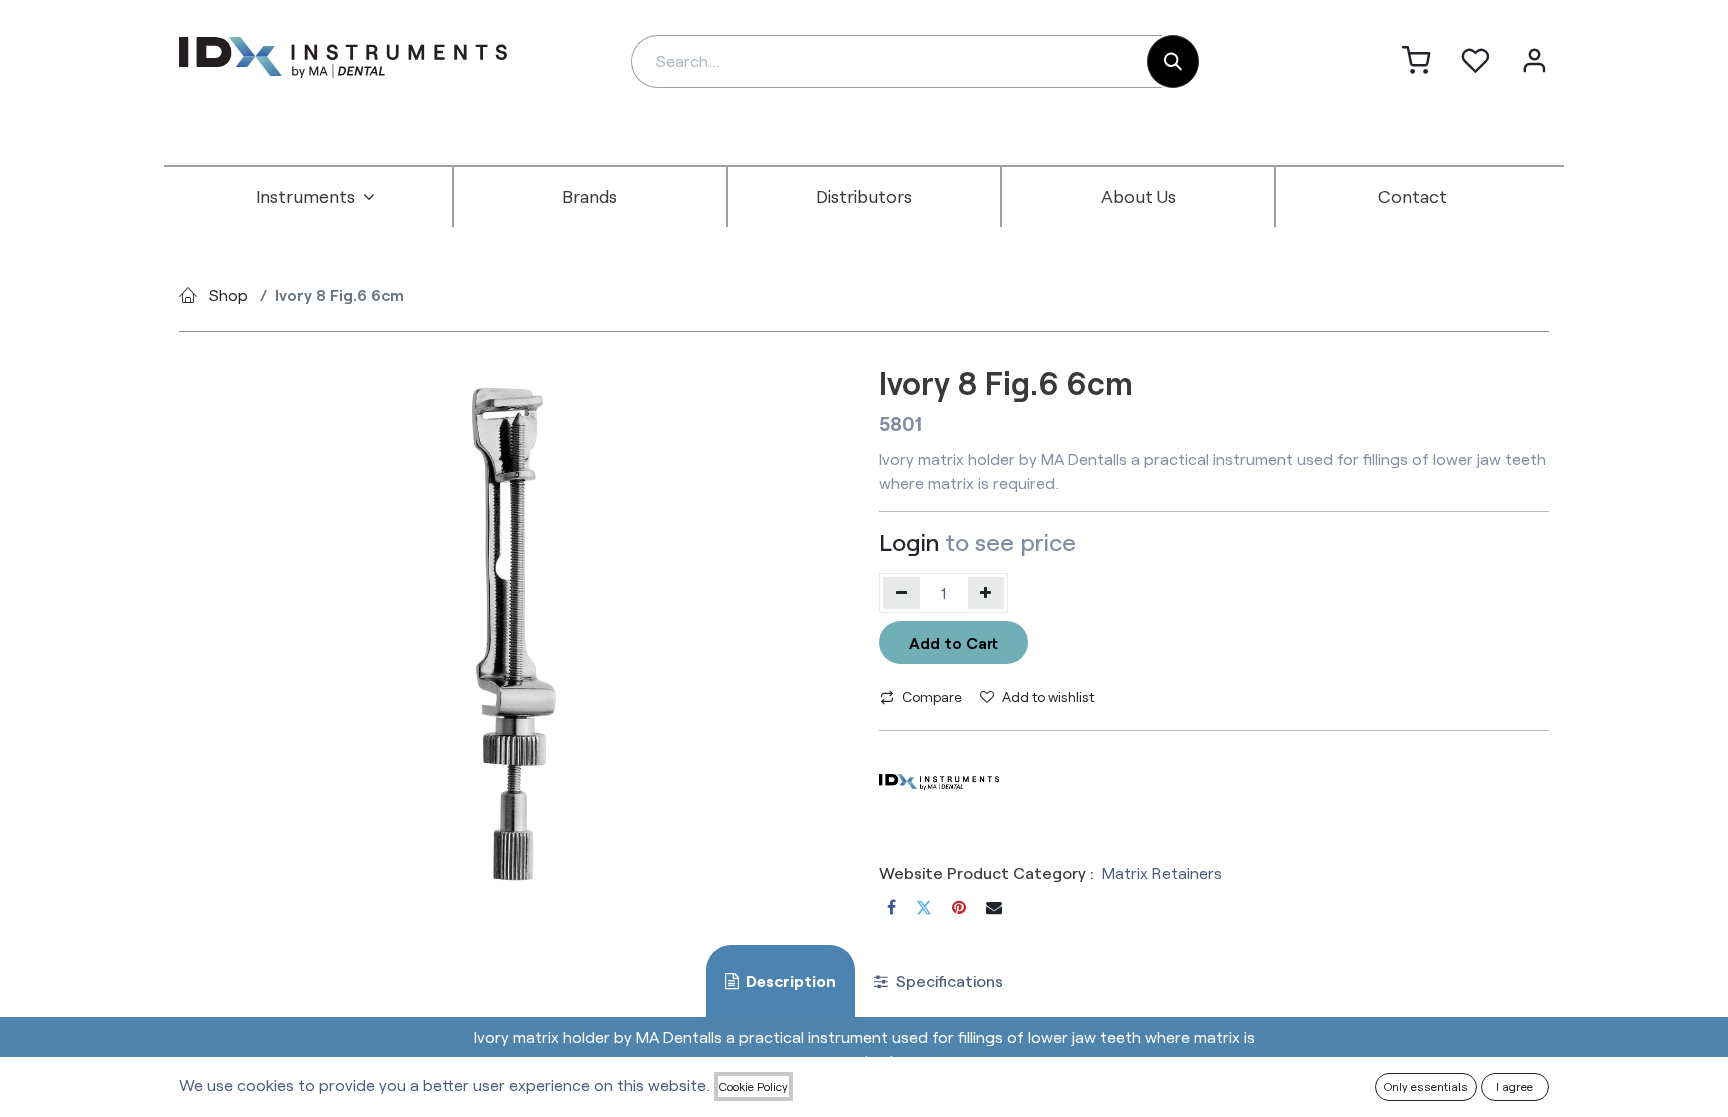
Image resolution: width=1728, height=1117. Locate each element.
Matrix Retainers (1162, 872)
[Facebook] (891, 907)
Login (909, 541)
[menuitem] (316, 197)
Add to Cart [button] (953, 642)
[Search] (1173, 61)
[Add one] (986, 593)
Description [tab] (789, 980)
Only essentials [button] (1426, 1086)
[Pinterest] (959, 907)
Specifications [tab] (947, 980)
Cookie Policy (753, 1086)
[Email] (994, 907)
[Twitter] (924, 907)
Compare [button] (932, 696)
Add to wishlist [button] (1048, 696)
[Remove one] (901, 593)
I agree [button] (1514, 1086)
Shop (228, 294)
